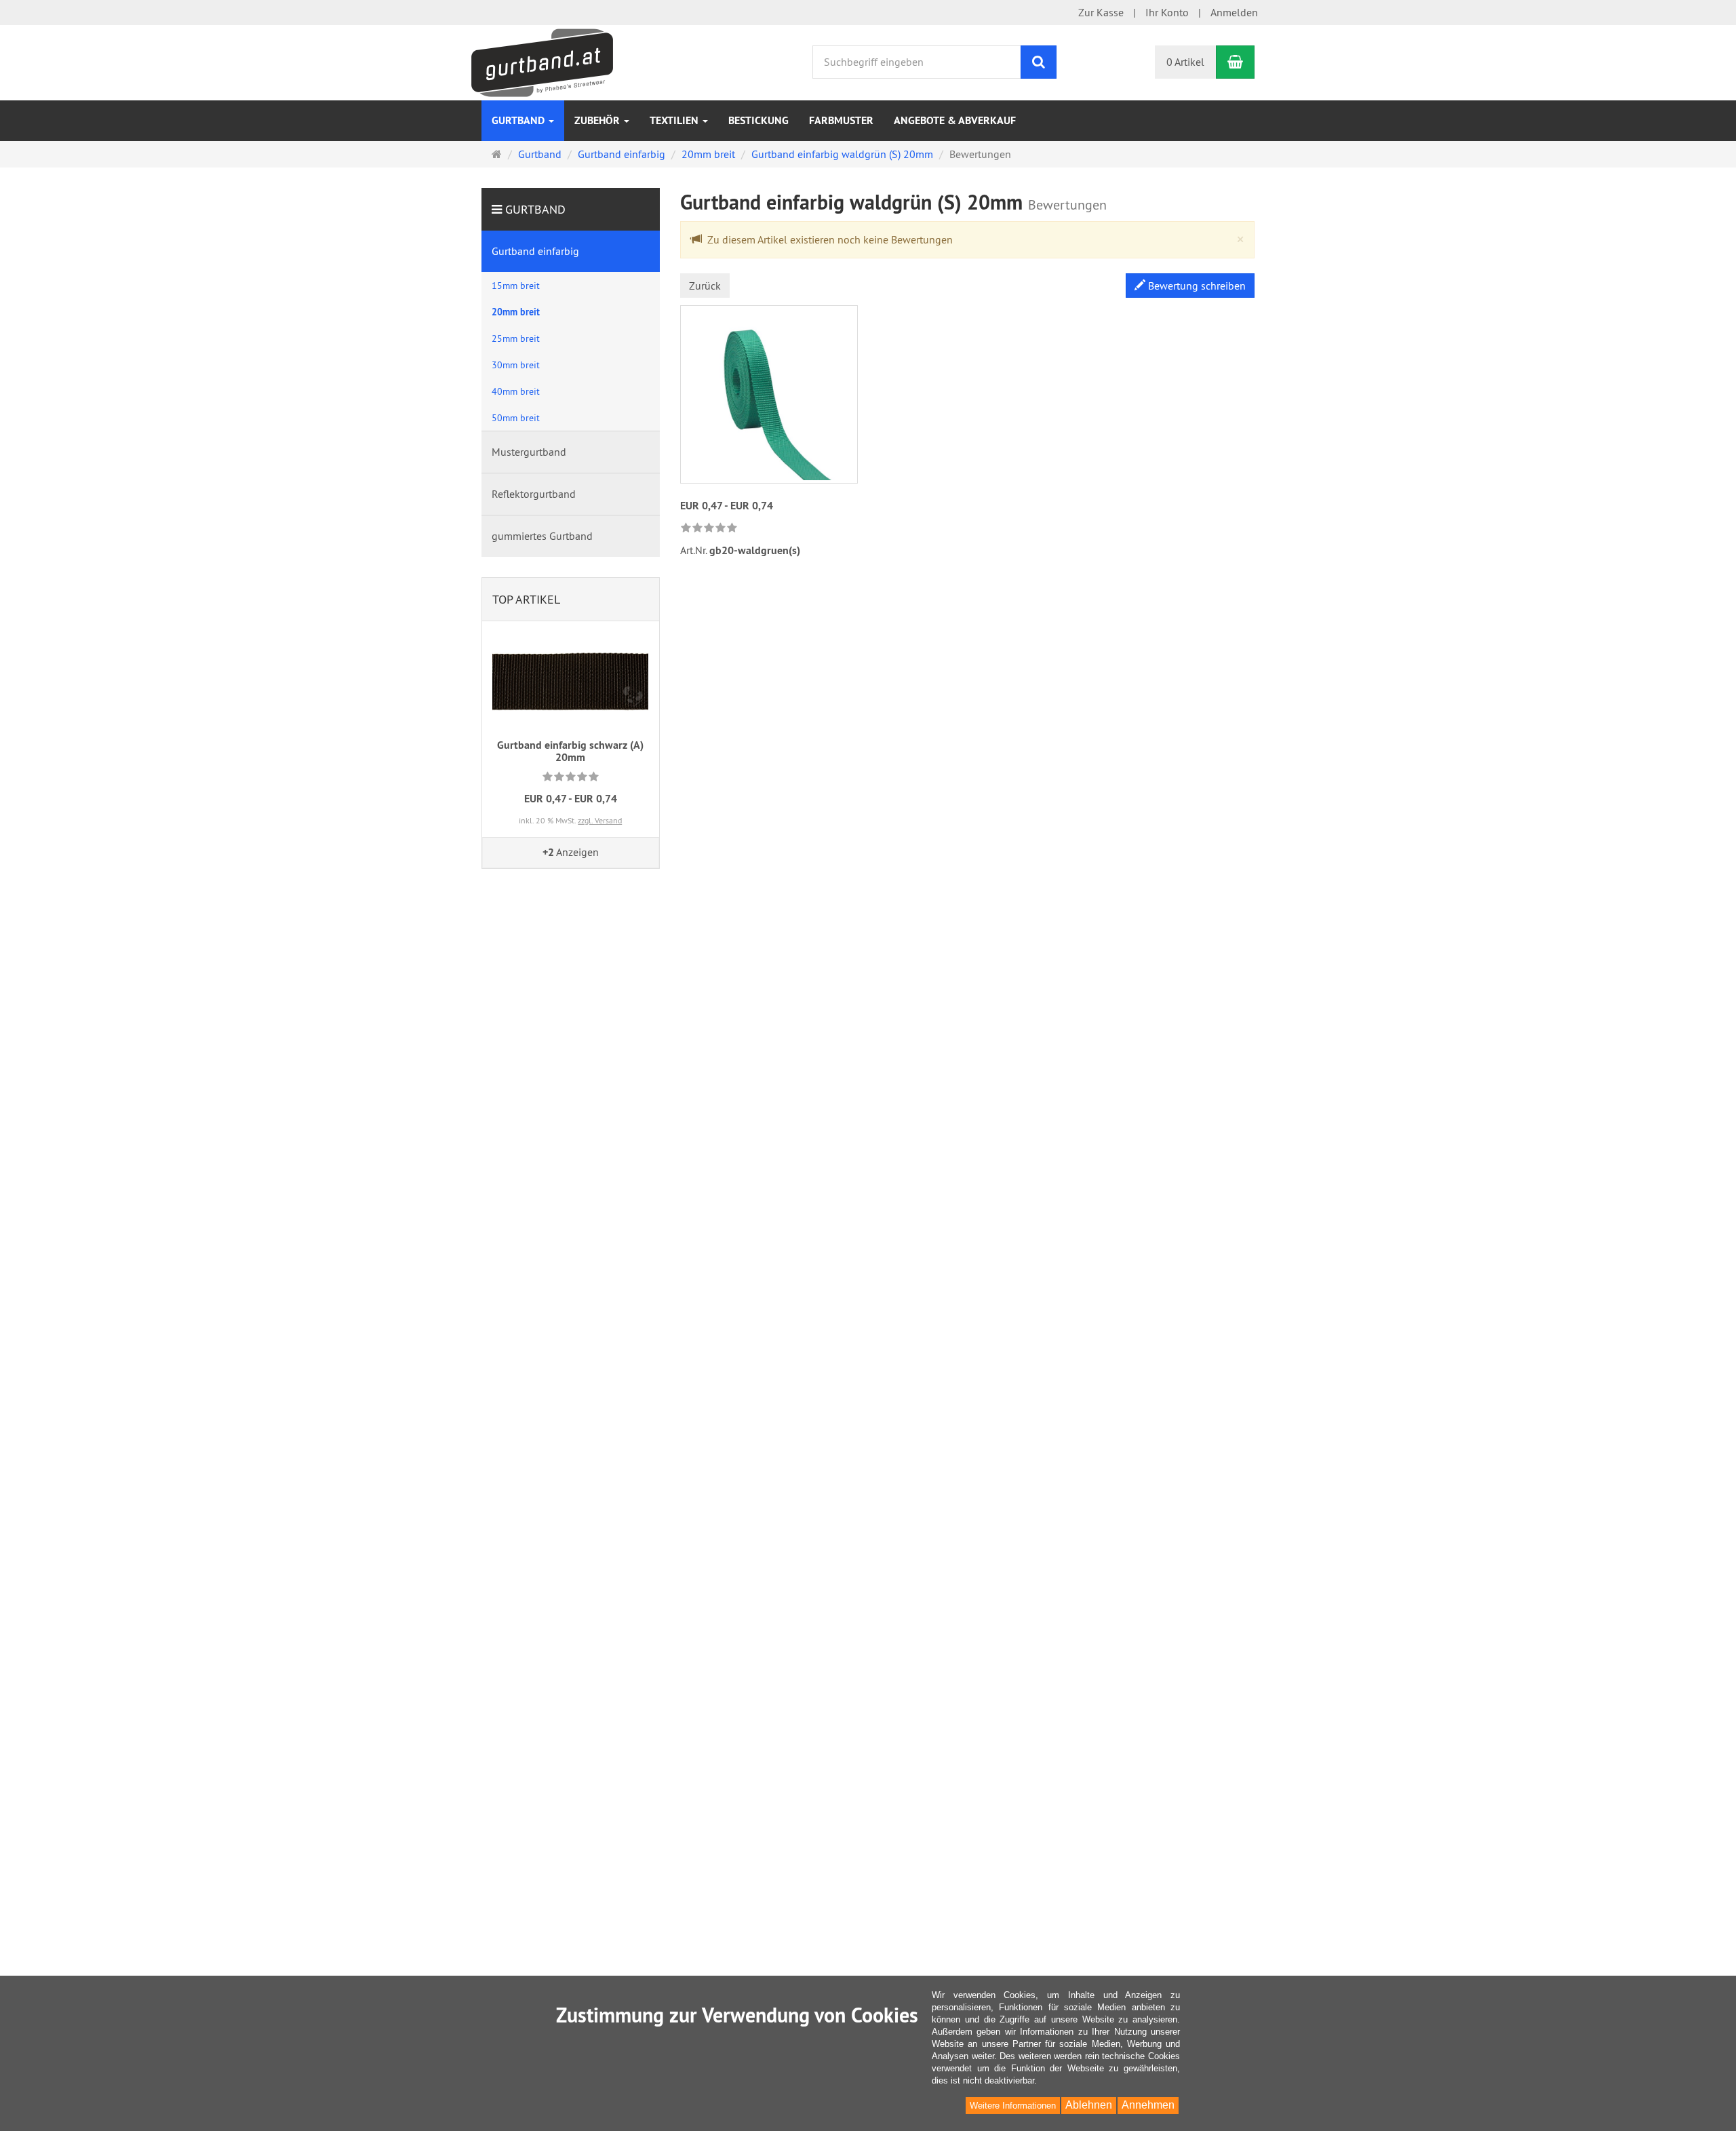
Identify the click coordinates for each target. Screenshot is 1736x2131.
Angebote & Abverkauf (955, 120)
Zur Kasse (1101, 12)
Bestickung (758, 120)
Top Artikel (526, 599)
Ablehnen (1089, 2105)
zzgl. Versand (600, 820)
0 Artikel (1185, 62)
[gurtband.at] (542, 61)
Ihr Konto (1167, 12)
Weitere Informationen (1013, 2106)
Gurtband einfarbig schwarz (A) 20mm (570, 751)
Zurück (705, 286)
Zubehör (598, 120)
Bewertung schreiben (1196, 286)
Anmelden (1234, 12)
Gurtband (519, 120)
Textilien (675, 120)
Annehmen (1148, 2105)
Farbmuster (841, 120)
